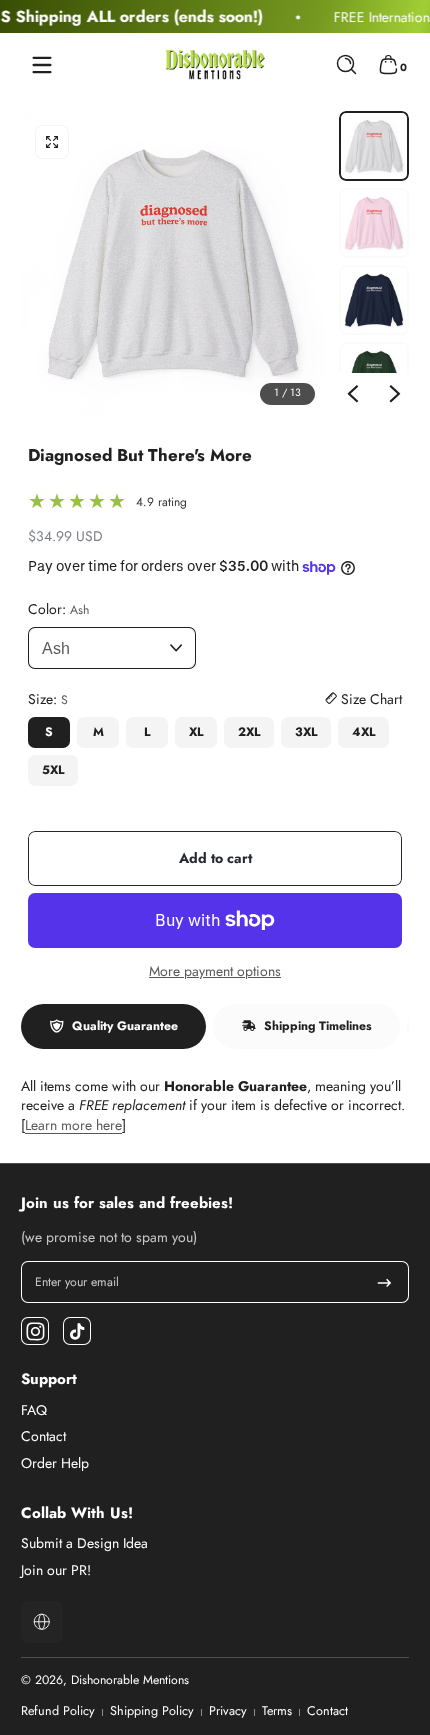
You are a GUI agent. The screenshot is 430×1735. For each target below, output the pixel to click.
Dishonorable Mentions (130, 1680)
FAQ (34, 1410)
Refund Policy (58, 1711)
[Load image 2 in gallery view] (374, 223)
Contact (43, 1436)
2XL (249, 732)
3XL (306, 732)
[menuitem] (215, 1411)
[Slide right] (395, 394)
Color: (58, 609)
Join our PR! (56, 1570)
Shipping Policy (152, 1711)
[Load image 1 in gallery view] (374, 146)
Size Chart (369, 699)
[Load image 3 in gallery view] (374, 300)
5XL (53, 770)
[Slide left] (353, 394)
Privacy (228, 1711)
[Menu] (42, 65)
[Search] (346, 64)
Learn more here (73, 1125)
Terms (277, 1711)
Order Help (55, 1463)
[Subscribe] (384, 1282)
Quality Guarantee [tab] (125, 1026)
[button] (346, 65)
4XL (363, 732)
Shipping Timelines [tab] (318, 1026)
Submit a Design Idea (84, 1543)
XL (196, 732)
